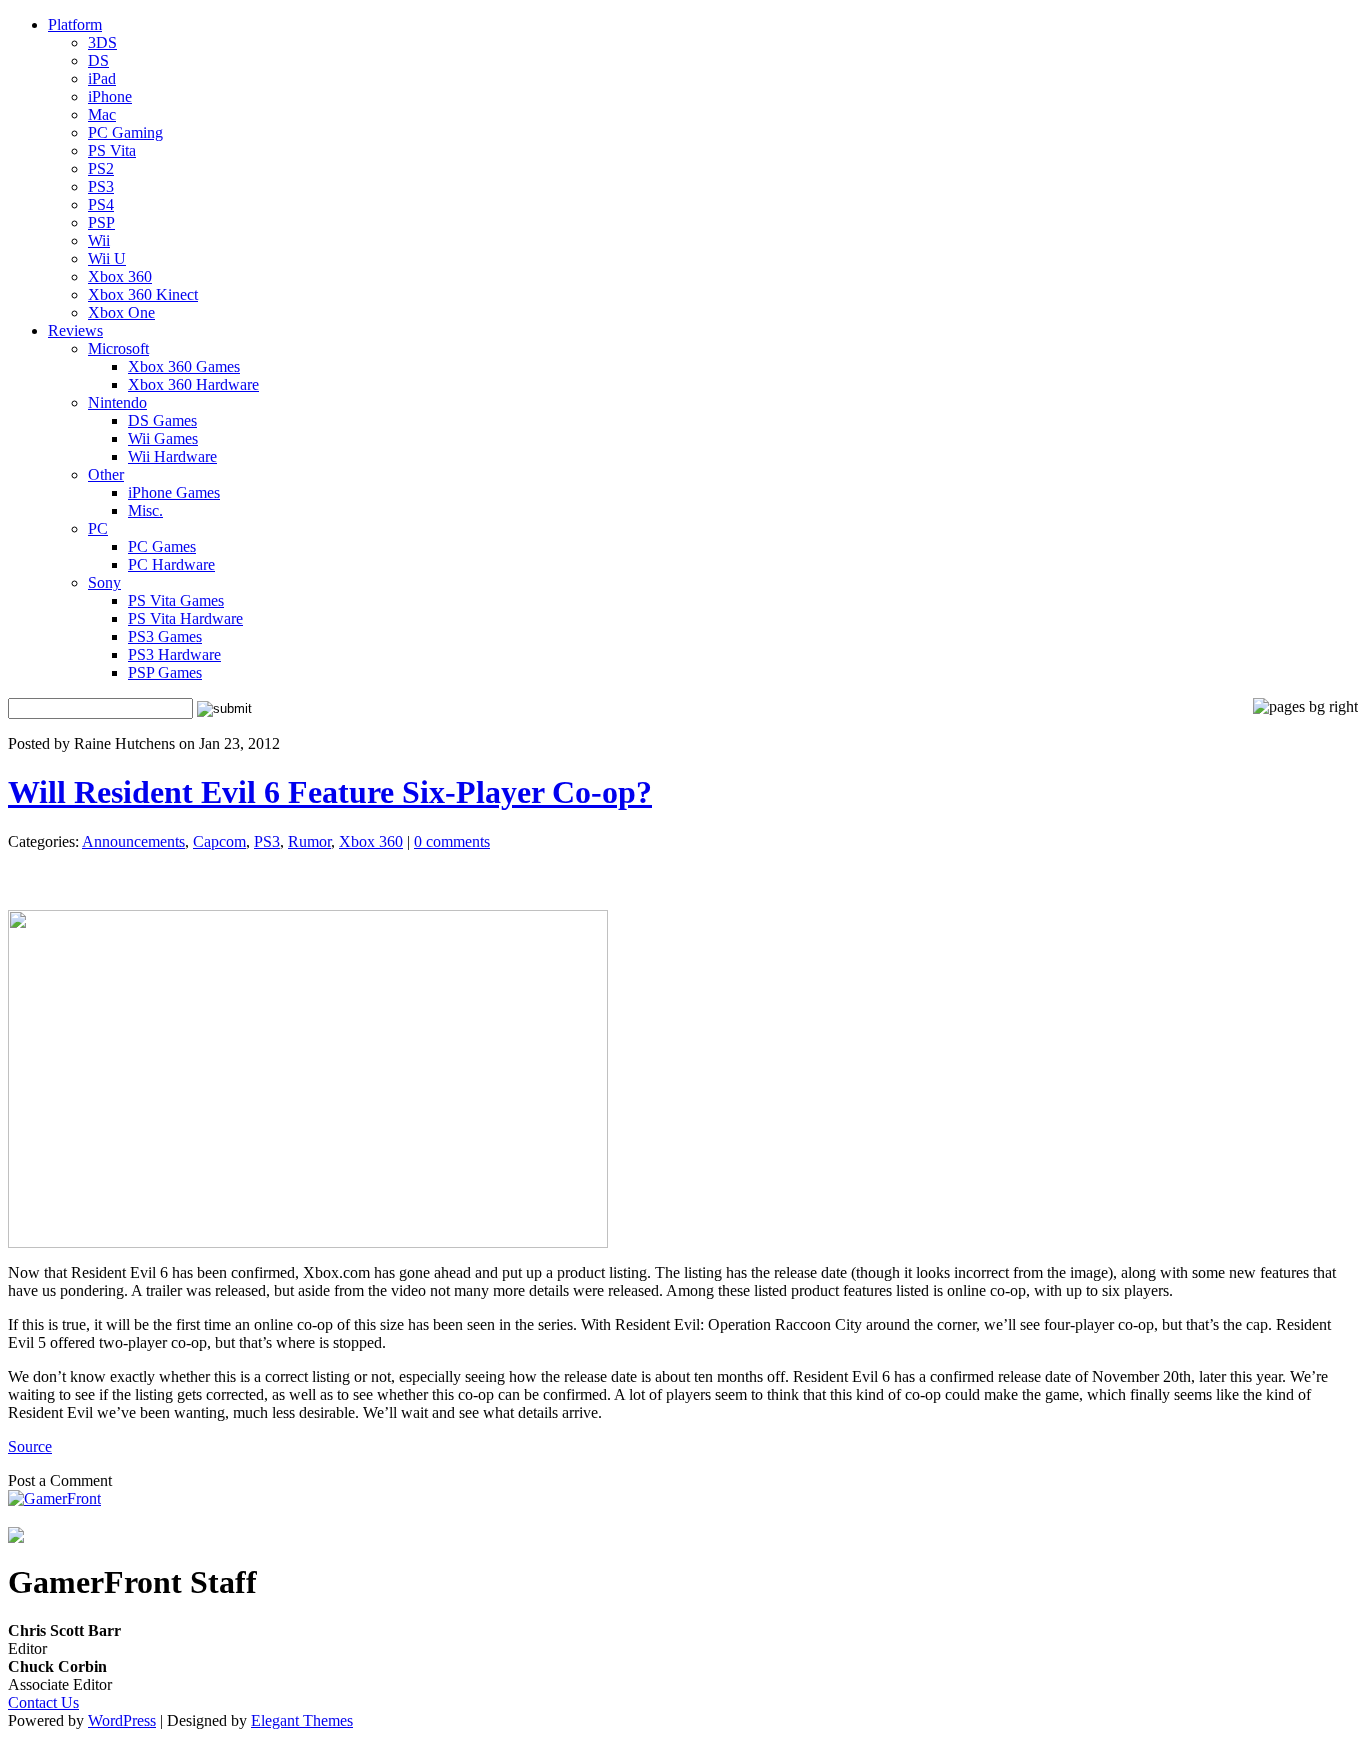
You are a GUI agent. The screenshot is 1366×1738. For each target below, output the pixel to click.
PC (98, 528)
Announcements (133, 841)
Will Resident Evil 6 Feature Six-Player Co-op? (330, 792)
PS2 (101, 168)
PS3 (101, 186)
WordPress (122, 1720)
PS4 (101, 204)
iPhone (110, 96)
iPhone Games (174, 492)
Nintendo (117, 402)
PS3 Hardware (174, 654)
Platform (75, 24)
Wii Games (163, 438)
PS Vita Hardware (185, 618)
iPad (102, 78)
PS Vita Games (176, 600)
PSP (101, 222)
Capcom (219, 841)
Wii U (107, 258)
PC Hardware (171, 564)
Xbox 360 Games (184, 366)
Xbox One (121, 312)
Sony (104, 582)
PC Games (162, 546)
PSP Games (165, 672)
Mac (102, 114)
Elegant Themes (302, 1720)
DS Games (162, 420)
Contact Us (43, 1702)
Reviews (75, 330)
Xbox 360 (120, 276)
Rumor (309, 841)
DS (98, 60)
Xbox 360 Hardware (193, 384)
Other (106, 474)
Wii (99, 240)
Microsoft (118, 348)
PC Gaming (125, 132)
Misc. (145, 510)
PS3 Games (165, 636)
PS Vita (112, 150)
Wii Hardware (172, 456)
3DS (102, 42)
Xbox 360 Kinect (143, 294)
